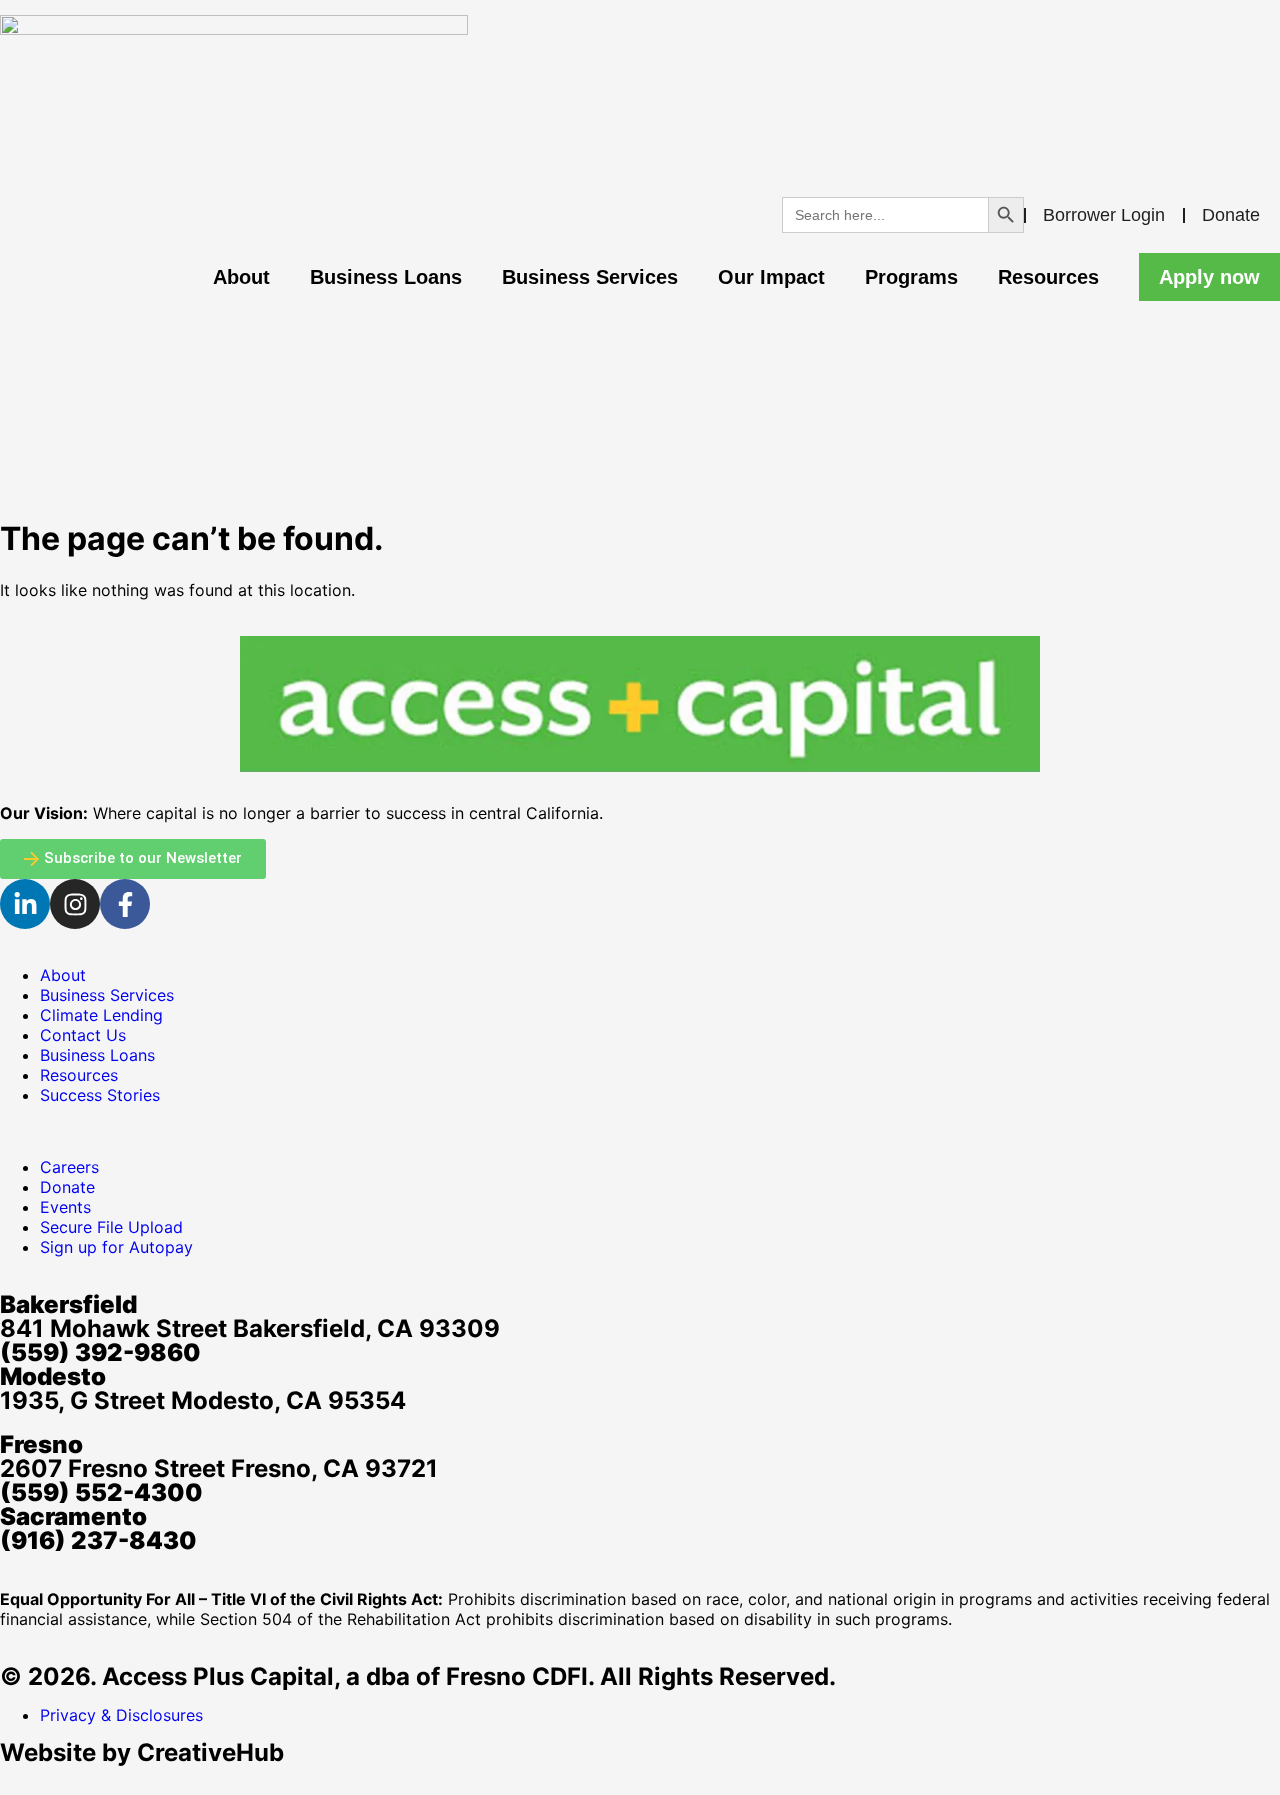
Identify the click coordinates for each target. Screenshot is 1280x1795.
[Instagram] (75, 904)
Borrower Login (1104, 215)
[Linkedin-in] (25, 904)
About (241, 277)
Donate (1231, 215)
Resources (1048, 277)
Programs (911, 277)
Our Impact (771, 277)
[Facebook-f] (125, 904)
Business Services (590, 277)
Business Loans (386, 277)
